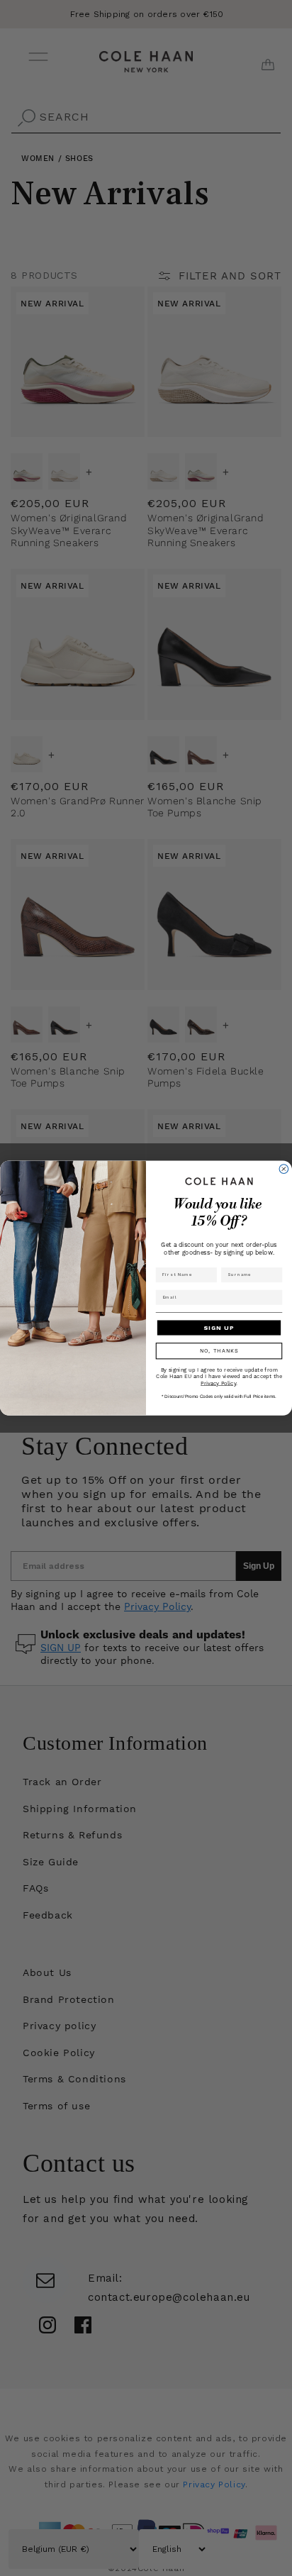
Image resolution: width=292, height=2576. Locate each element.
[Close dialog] (284, 1169)
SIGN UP (219, 1327)
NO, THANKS (219, 1351)
